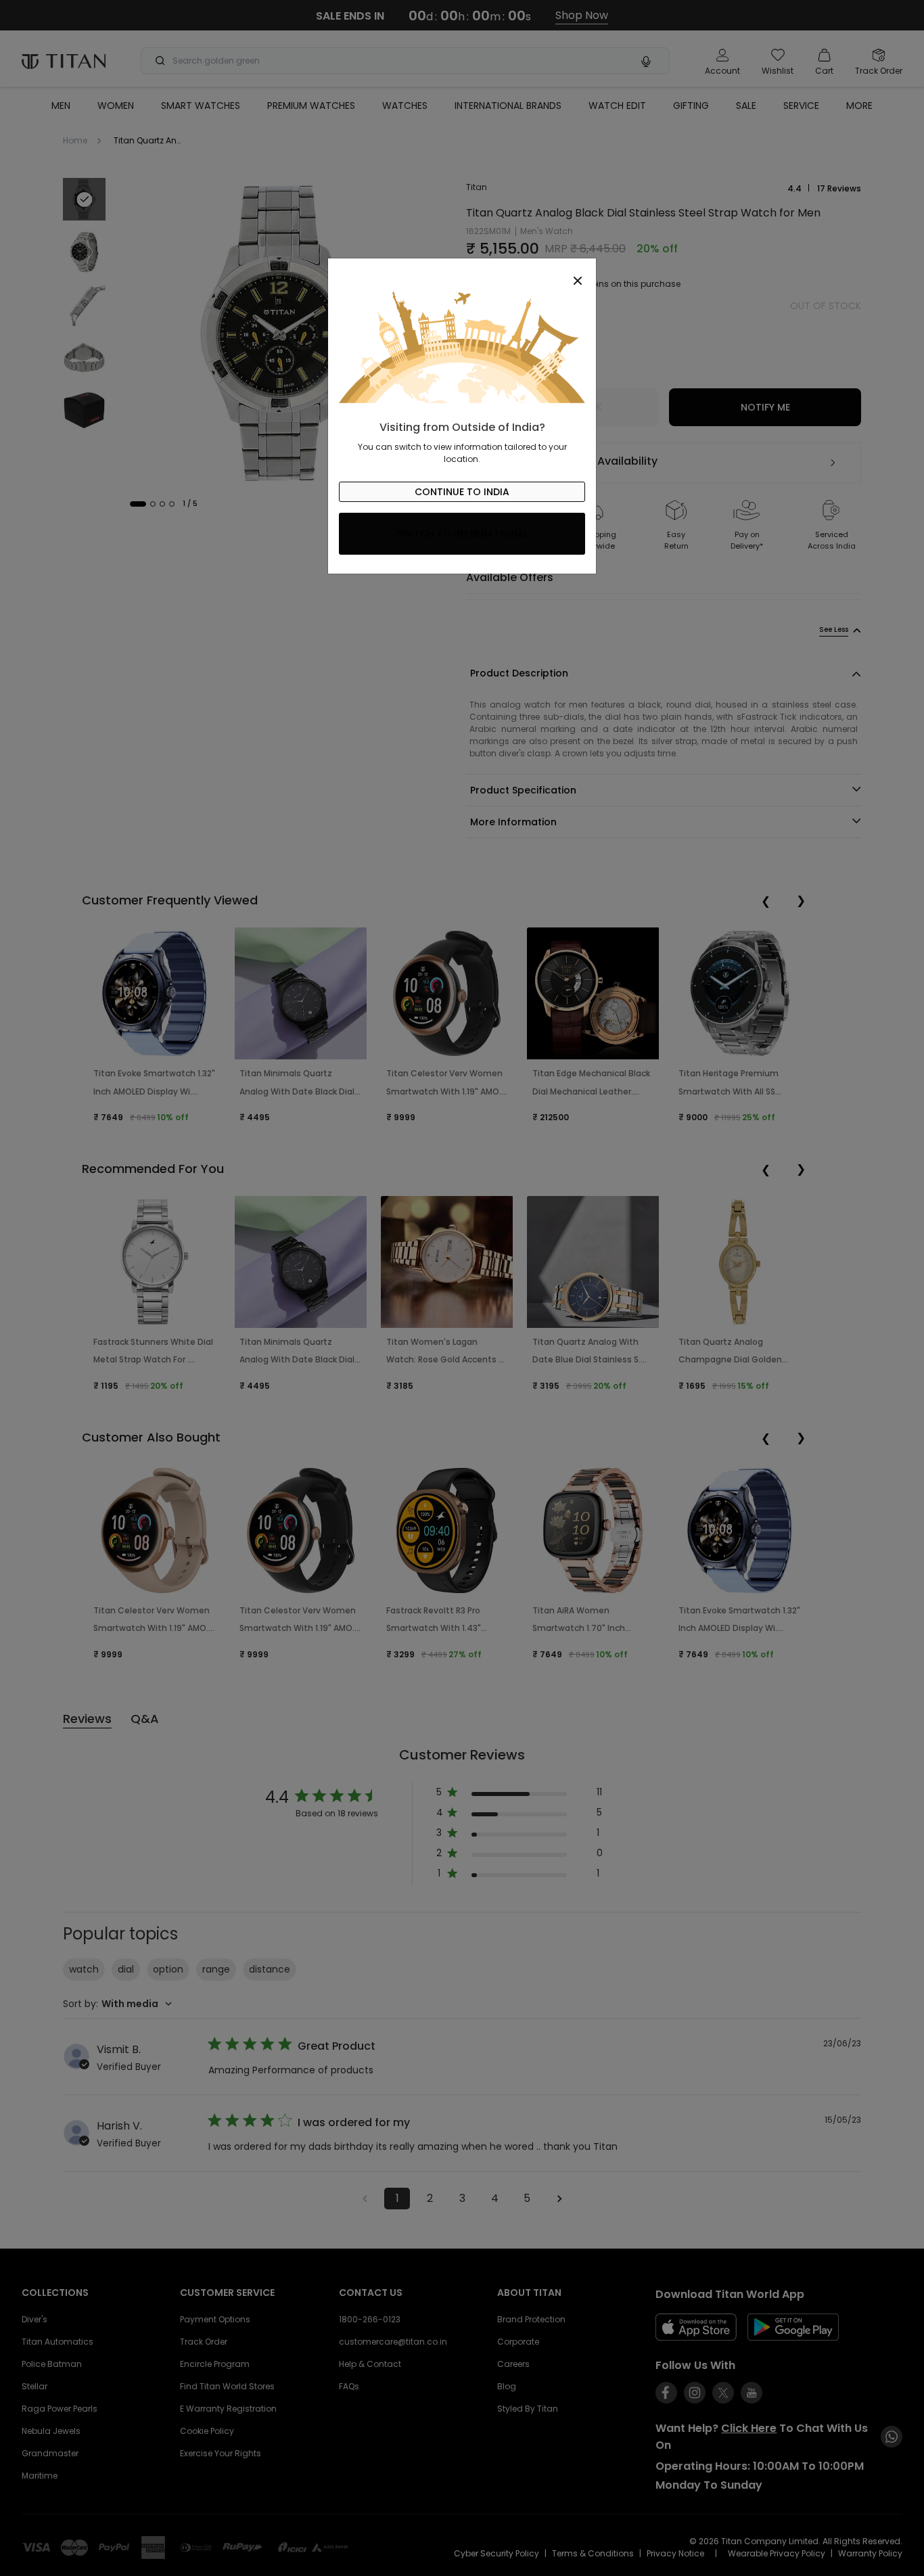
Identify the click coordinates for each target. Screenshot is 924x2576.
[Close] (462, 273)
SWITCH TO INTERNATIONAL (462, 534)
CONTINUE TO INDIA (462, 492)
